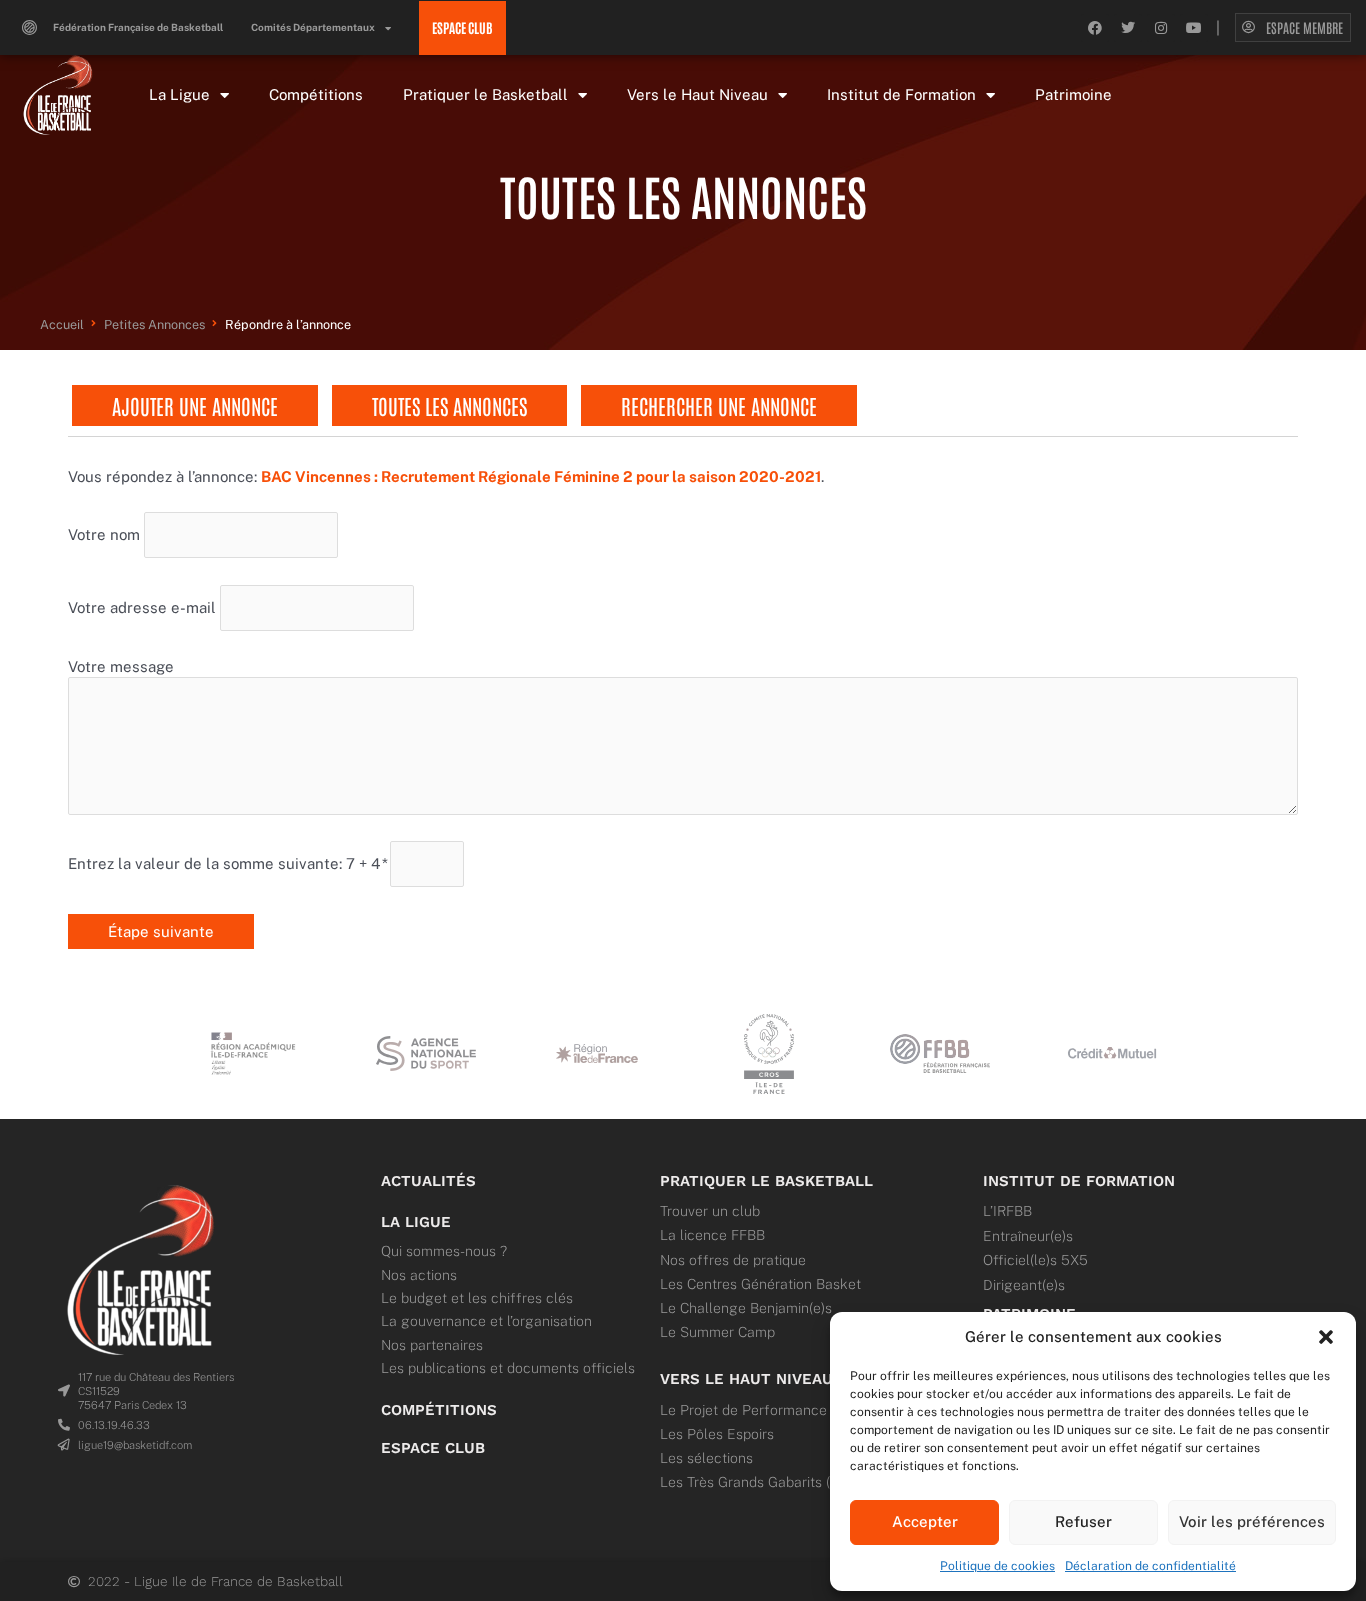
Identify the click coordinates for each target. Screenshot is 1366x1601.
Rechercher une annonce (719, 405)
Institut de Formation (901, 94)
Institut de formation (1079, 1181)
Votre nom (104, 534)
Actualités (428, 1181)
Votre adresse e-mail (142, 606)
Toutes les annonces (449, 405)
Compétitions (316, 94)
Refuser (1083, 1521)
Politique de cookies (997, 1566)
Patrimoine (1073, 94)
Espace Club (433, 1448)
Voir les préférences (1252, 1521)
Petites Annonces (154, 324)
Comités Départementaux (313, 27)
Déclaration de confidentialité (1150, 1566)
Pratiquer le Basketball (485, 94)
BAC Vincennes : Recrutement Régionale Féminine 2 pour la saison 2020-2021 (541, 476)
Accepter (925, 1521)
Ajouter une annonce (195, 405)
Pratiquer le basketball (766, 1181)
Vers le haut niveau (746, 1379)
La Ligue (179, 94)
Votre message (121, 666)
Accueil (62, 324)
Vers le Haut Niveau (697, 94)
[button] (1326, 1337)
